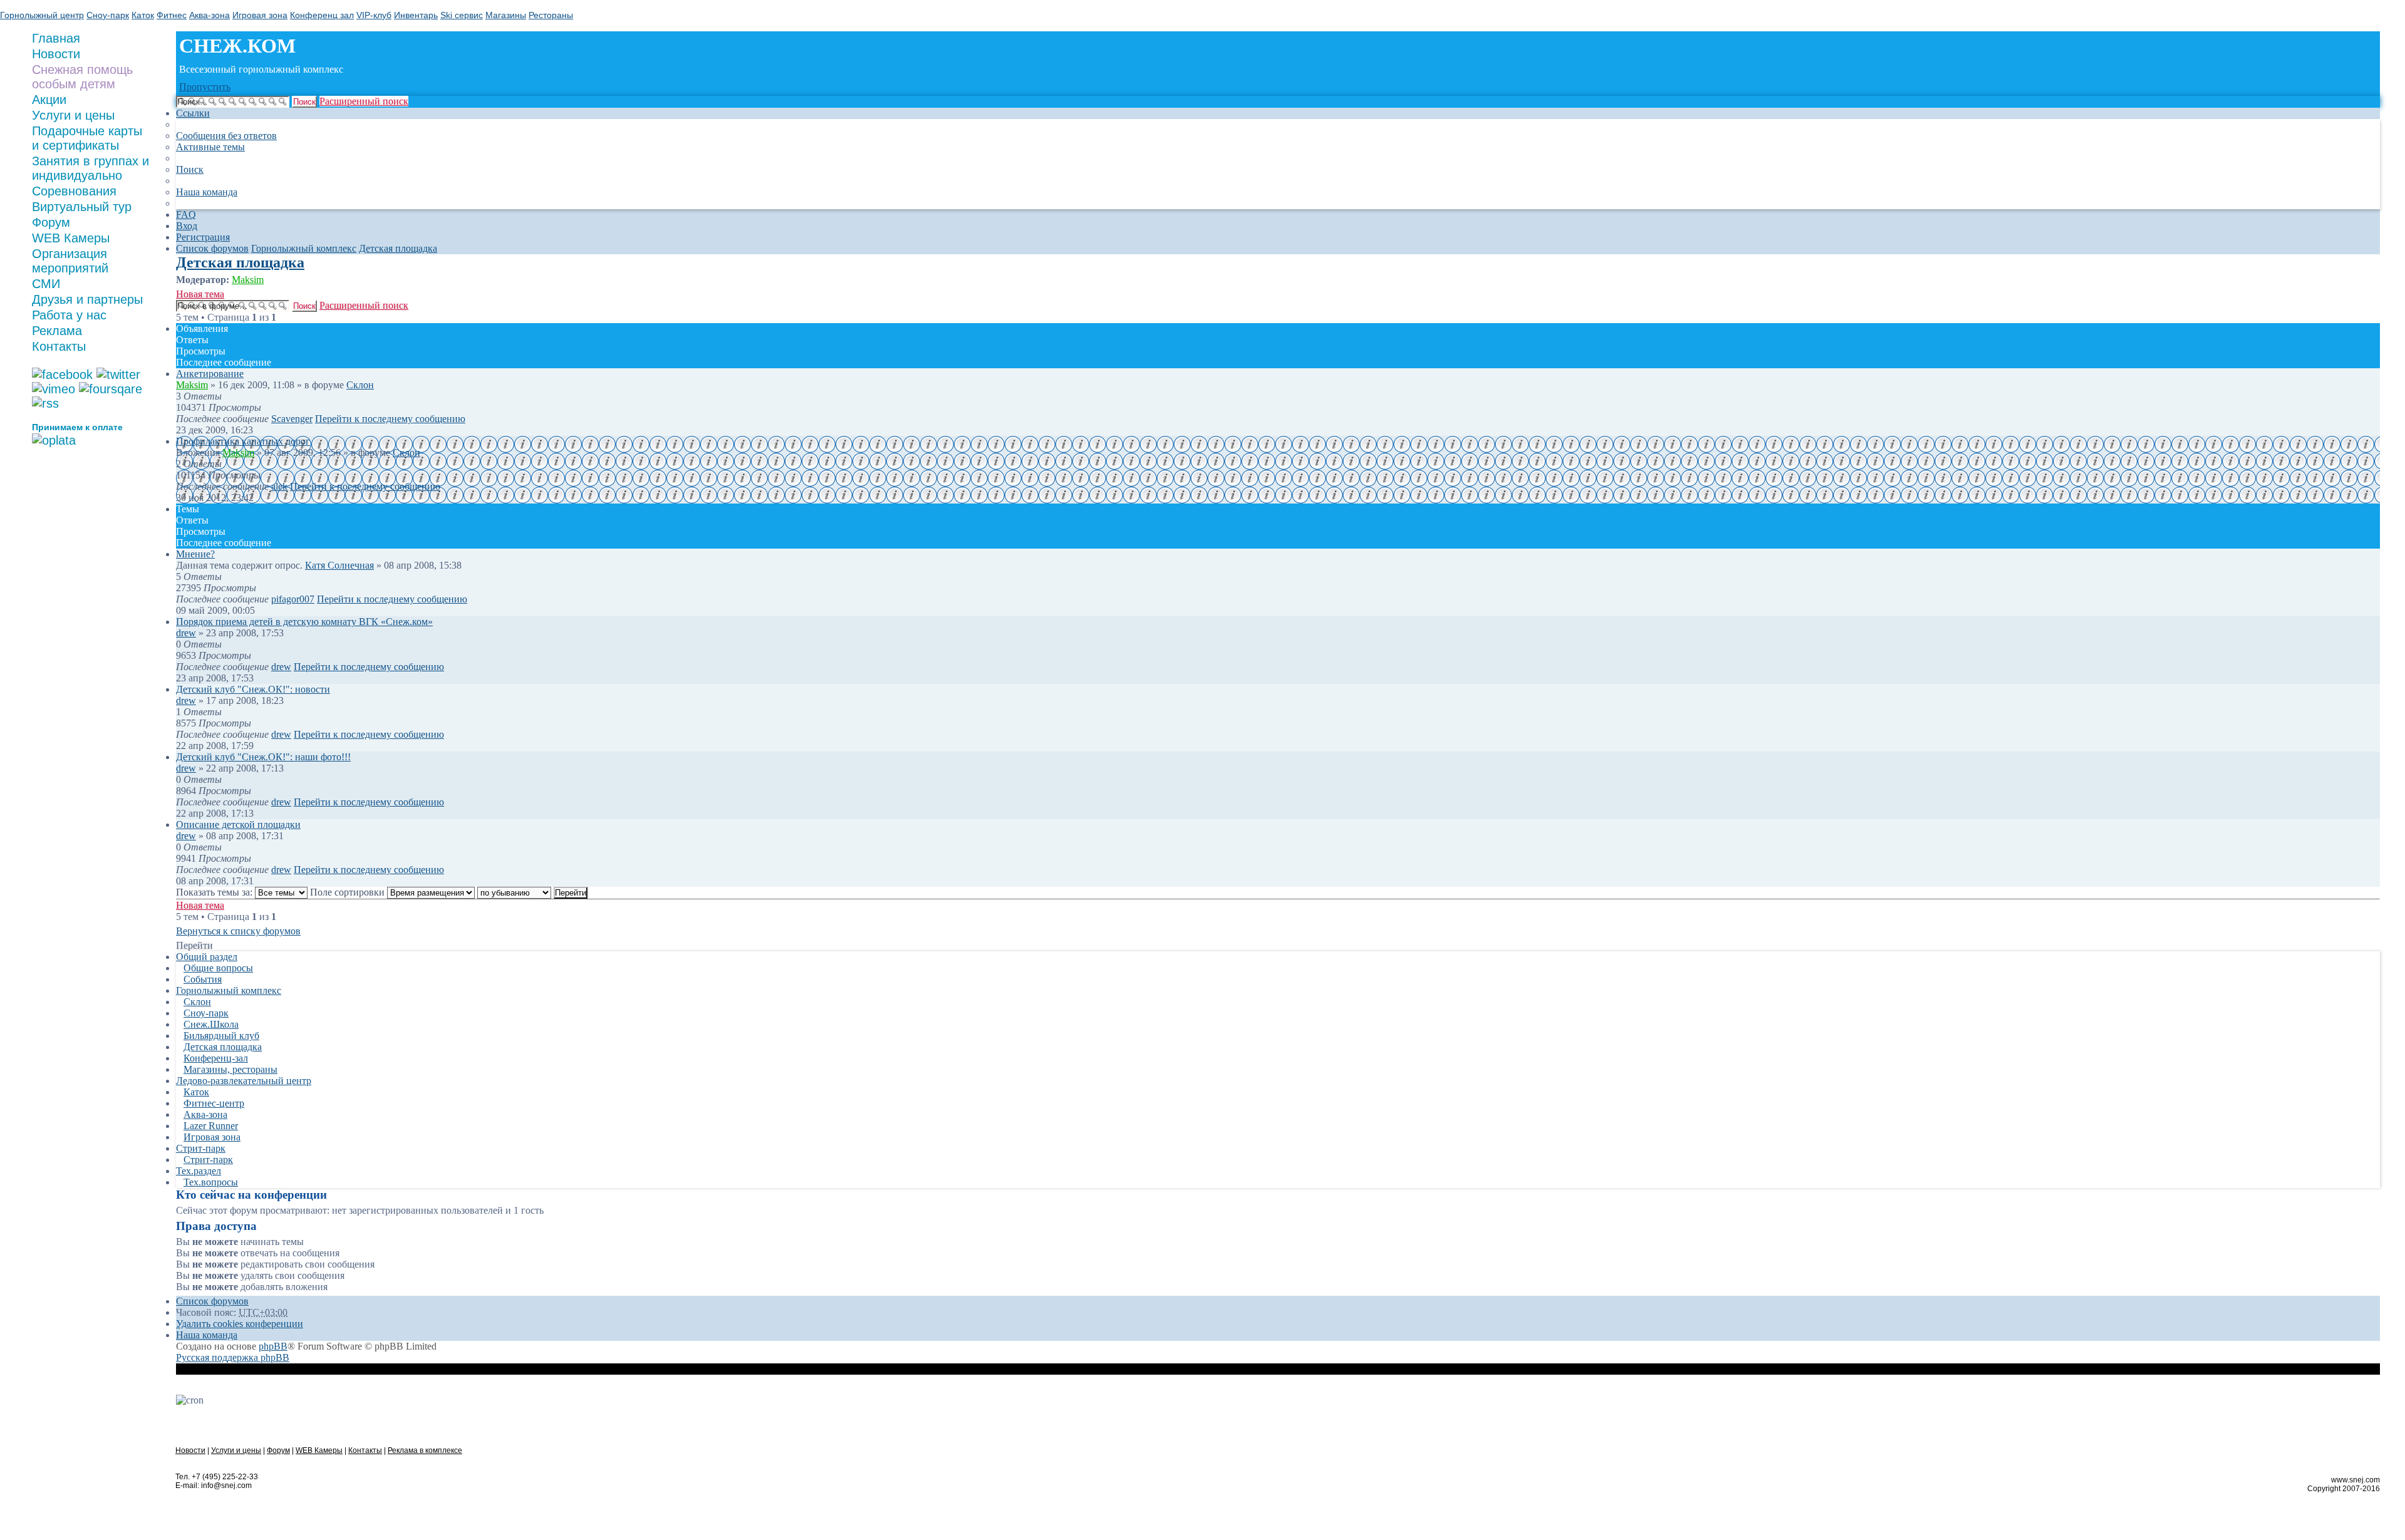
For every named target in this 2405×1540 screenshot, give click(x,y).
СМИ (46, 284)
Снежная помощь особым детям (82, 77)
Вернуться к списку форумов (238, 931)
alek (279, 486)
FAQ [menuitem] (186, 214)
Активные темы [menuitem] (210, 147)
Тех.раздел (199, 1171)
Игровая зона (212, 1137)
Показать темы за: (215, 892)
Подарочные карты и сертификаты (87, 138)
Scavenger (292, 419)
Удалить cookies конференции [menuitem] (240, 1324)
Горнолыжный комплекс (229, 990)
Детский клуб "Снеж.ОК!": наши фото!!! (263, 757)
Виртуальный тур (82, 207)
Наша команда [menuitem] (207, 192)
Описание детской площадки (238, 824)
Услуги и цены (73, 115)
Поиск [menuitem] (190, 169)
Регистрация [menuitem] (203, 237)
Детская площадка (240, 262)
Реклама (57, 331)
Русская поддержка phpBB (233, 1357)
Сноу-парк (206, 1013)
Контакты (59, 346)
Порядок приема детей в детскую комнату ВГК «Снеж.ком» (304, 622)
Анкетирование (210, 374)
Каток (196, 1092)
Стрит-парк (201, 1148)
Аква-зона (205, 1114)
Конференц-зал (216, 1058)
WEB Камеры (71, 238)
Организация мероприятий (70, 261)
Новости (190, 1450)
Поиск (304, 102)
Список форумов (212, 1301)
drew (186, 633)
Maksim (248, 280)
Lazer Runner (211, 1126)
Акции (49, 100)
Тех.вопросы (211, 1182)
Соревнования (74, 191)
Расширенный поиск (364, 101)
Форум (51, 222)
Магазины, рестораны (230, 1069)
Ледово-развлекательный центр (244, 1081)
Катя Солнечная (339, 565)
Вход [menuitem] (187, 226)
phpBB (273, 1346)
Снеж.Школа (211, 1024)
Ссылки (193, 113)
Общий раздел (207, 957)
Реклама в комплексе (425, 1450)
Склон (360, 385)
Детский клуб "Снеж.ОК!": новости (253, 689)
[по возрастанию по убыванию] (514, 892)
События (203, 979)
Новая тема (200, 294)
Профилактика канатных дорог (243, 441)
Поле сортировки (349, 892)
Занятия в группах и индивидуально (91, 168)
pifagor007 (293, 599)
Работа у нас (69, 315)
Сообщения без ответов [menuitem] (226, 136)
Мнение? (195, 554)
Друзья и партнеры (87, 299)
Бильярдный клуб (221, 1036)
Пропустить (205, 87)
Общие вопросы (218, 968)
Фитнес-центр (214, 1103)
